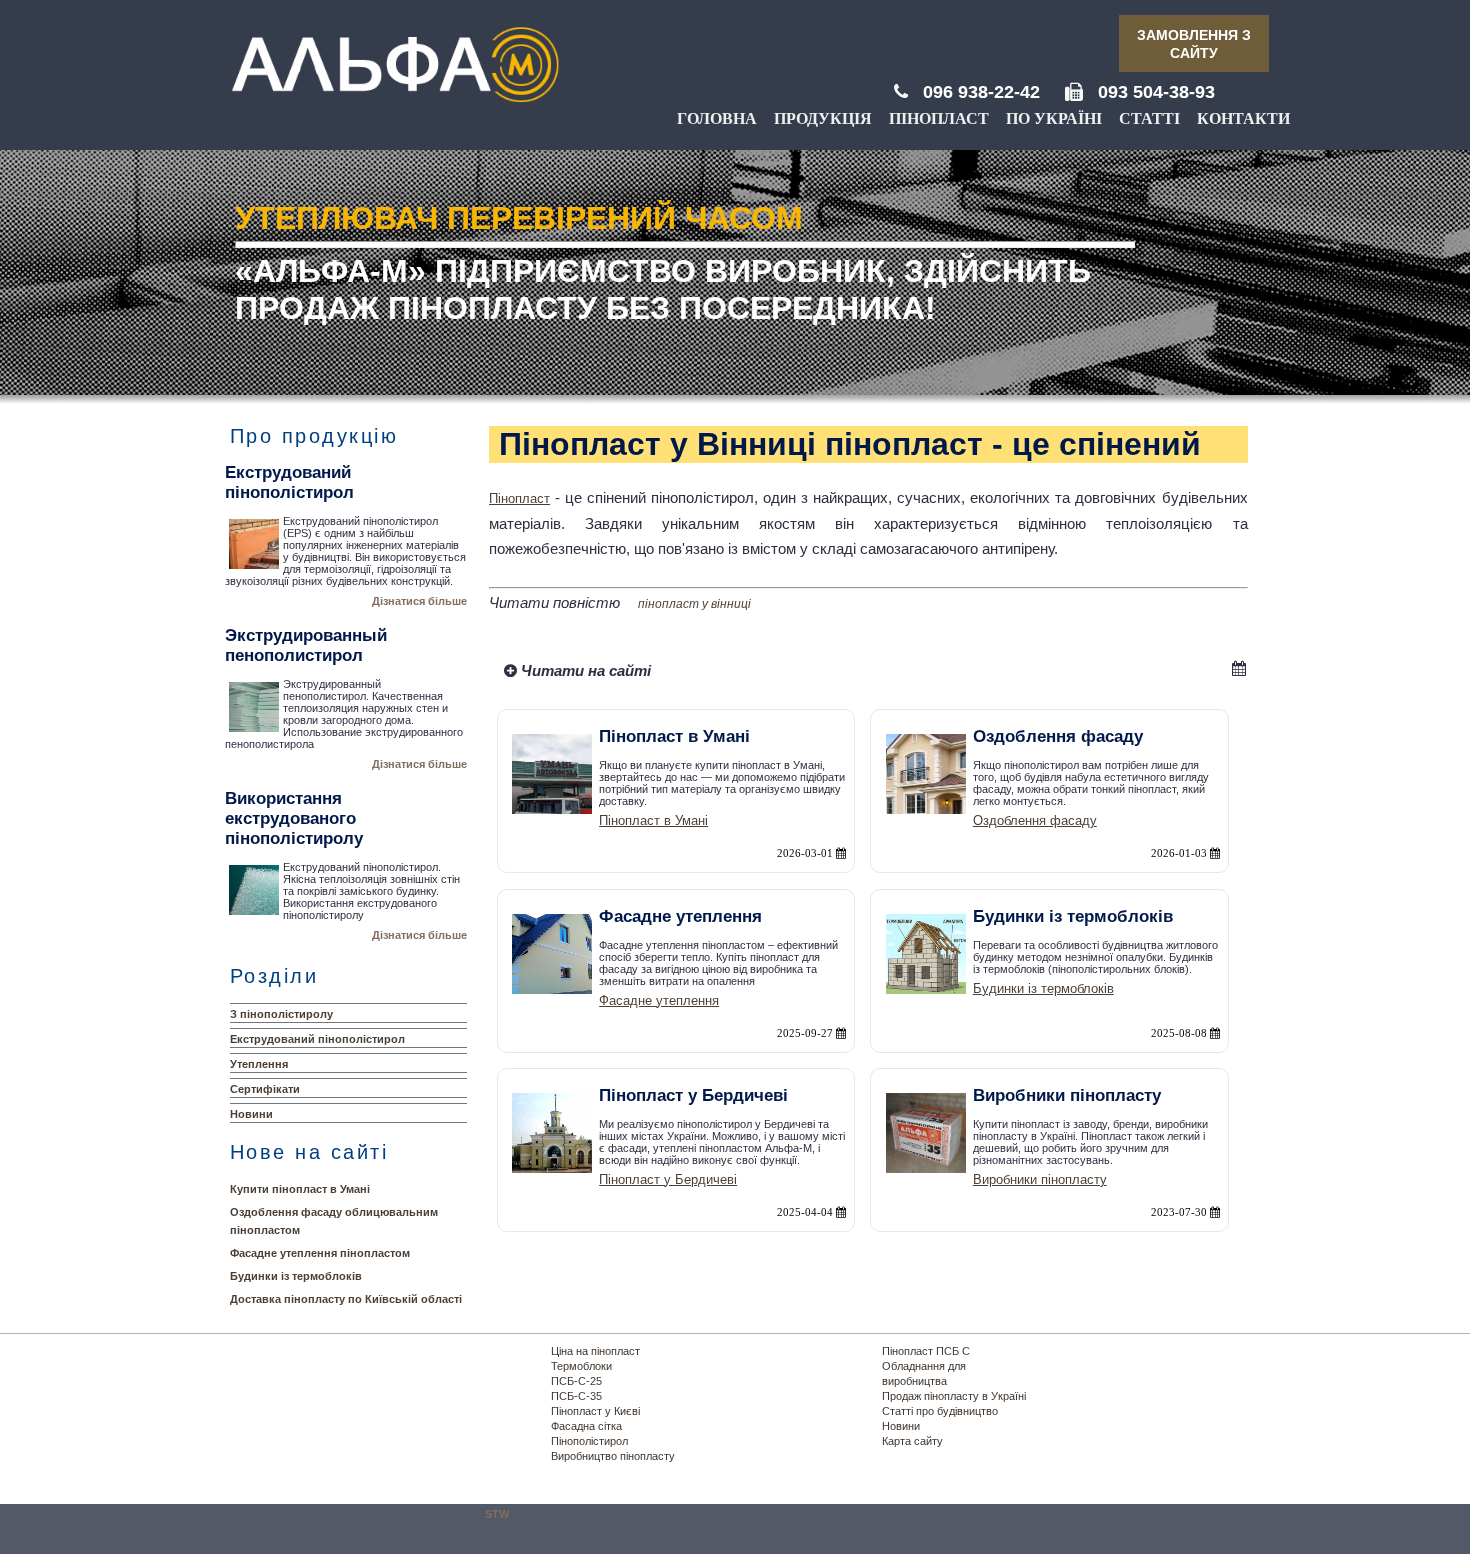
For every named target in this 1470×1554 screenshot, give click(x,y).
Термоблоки (581, 1366)
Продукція (823, 118)
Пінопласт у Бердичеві (668, 1179)
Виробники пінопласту (1040, 1179)
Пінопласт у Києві (595, 1411)
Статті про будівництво (940, 1411)
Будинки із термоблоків (296, 1276)
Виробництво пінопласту (613, 1456)
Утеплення (259, 1064)
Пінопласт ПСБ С (926, 1351)
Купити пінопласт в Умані (300, 1189)
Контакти (1243, 118)
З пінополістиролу (281, 1014)
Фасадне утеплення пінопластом (320, 1253)
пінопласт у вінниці (694, 604)
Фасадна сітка (586, 1426)
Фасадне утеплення (659, 1000)
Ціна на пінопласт (595, 1351)
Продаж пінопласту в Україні (954, 1396)
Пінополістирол (589, 1441)
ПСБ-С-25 (576, 1381)
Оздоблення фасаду (1035, 820)
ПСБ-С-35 (576, 1396)
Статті (1149, 118)
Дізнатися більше (419, 601)
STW (497, 1514)
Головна (717, 118)
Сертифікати (265, 1089)
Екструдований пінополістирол (317, 1039)
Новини (251, 1114)
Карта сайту (912, 1441)
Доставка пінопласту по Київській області (346, 1299)
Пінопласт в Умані (653, 820)
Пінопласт (939, 118)
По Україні (1054, 118)
